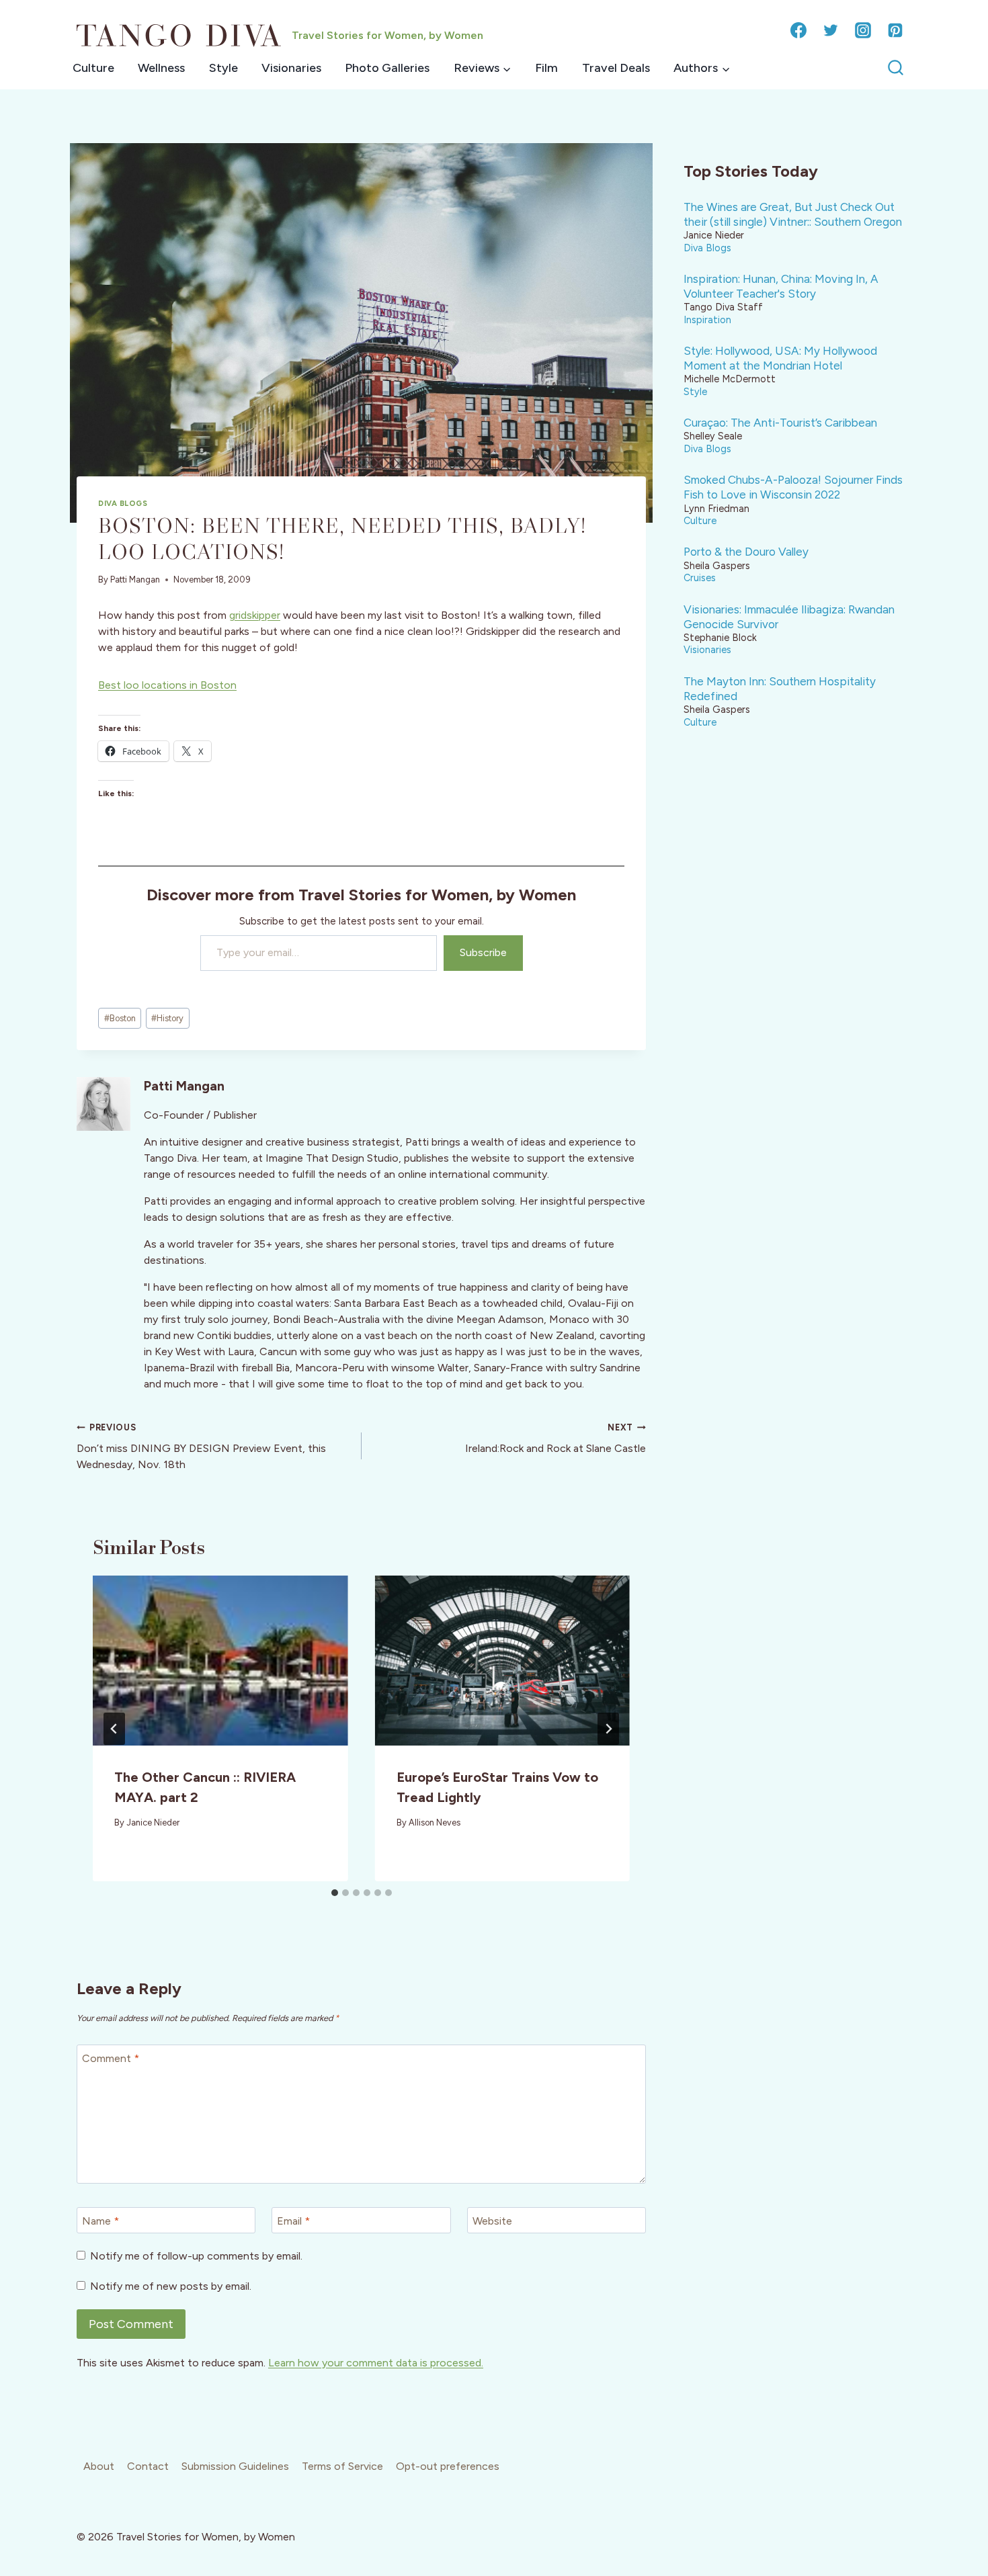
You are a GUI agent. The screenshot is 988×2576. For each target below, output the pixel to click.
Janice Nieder (153, 1822)
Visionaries (291, 68)
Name (100, 2220)
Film (546, 68)
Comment (111, 2058)
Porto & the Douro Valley (746, 552)
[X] (831, 30)
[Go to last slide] (114, 1729)
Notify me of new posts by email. (171, 2286)
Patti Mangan (135, 579)
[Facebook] (798, 30)
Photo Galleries (387, 68)
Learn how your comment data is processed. (376, 2363)
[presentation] (220, 1661)
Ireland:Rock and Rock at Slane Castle (555, 1439)
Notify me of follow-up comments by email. (196, 2256)
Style (223, 68)
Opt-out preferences (448, 2466)
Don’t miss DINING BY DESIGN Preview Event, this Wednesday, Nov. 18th (201, 1447)
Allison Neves (435, 1822)
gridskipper (255, 615)
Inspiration (707, 320)
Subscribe (483, 952)
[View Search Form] (896, 68)
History (167, 1018)
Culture (93, 68)
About (99, 2466)
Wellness (161, 68)
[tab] (335, 1893)
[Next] (608, 1729)
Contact (148, 2466)
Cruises (700, 578)
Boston (120, 1018)
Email (293, 2220)
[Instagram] (863, 30)
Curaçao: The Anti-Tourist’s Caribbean (780, 423)
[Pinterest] (895, 30)
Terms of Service (342, 2466)
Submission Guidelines (235, 2466)
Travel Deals (616, 68)
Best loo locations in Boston (167, 685)
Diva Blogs (123, 503)
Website (492, 2220)
